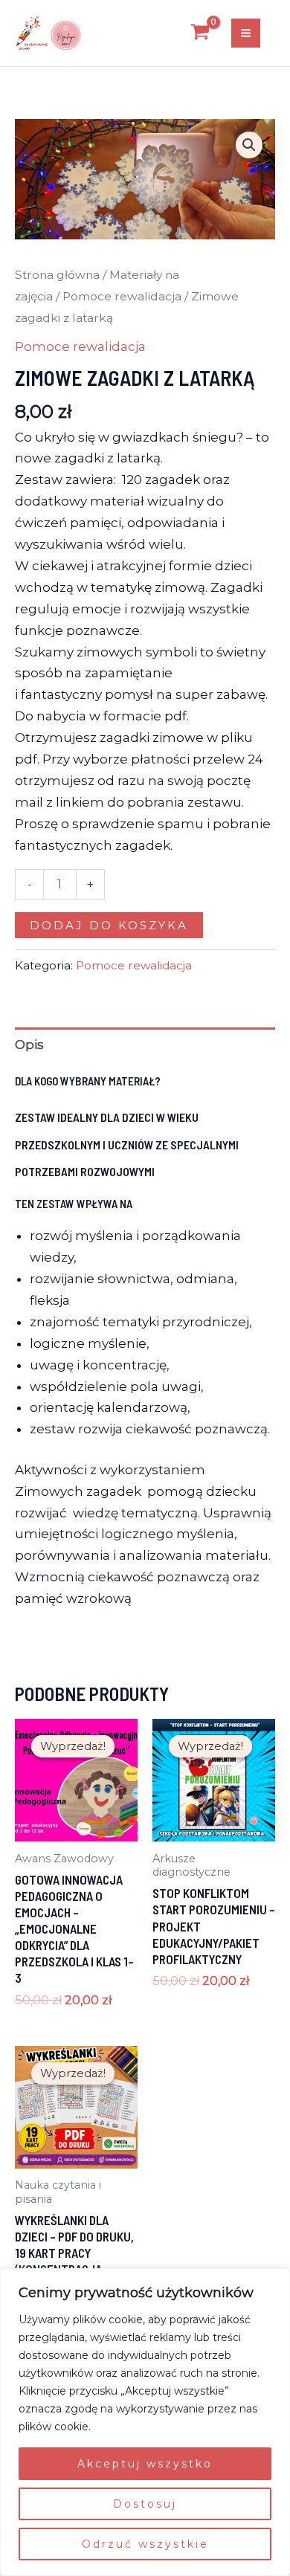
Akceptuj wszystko (145, 2464)
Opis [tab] (29, 1045)
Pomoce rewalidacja (122, 296)
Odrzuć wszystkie (145, 2544)
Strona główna (57, 275)
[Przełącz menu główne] (246, 33)
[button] (249, 145)
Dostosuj (145, 2504)
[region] (145, 2422)
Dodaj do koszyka (109, 925)
